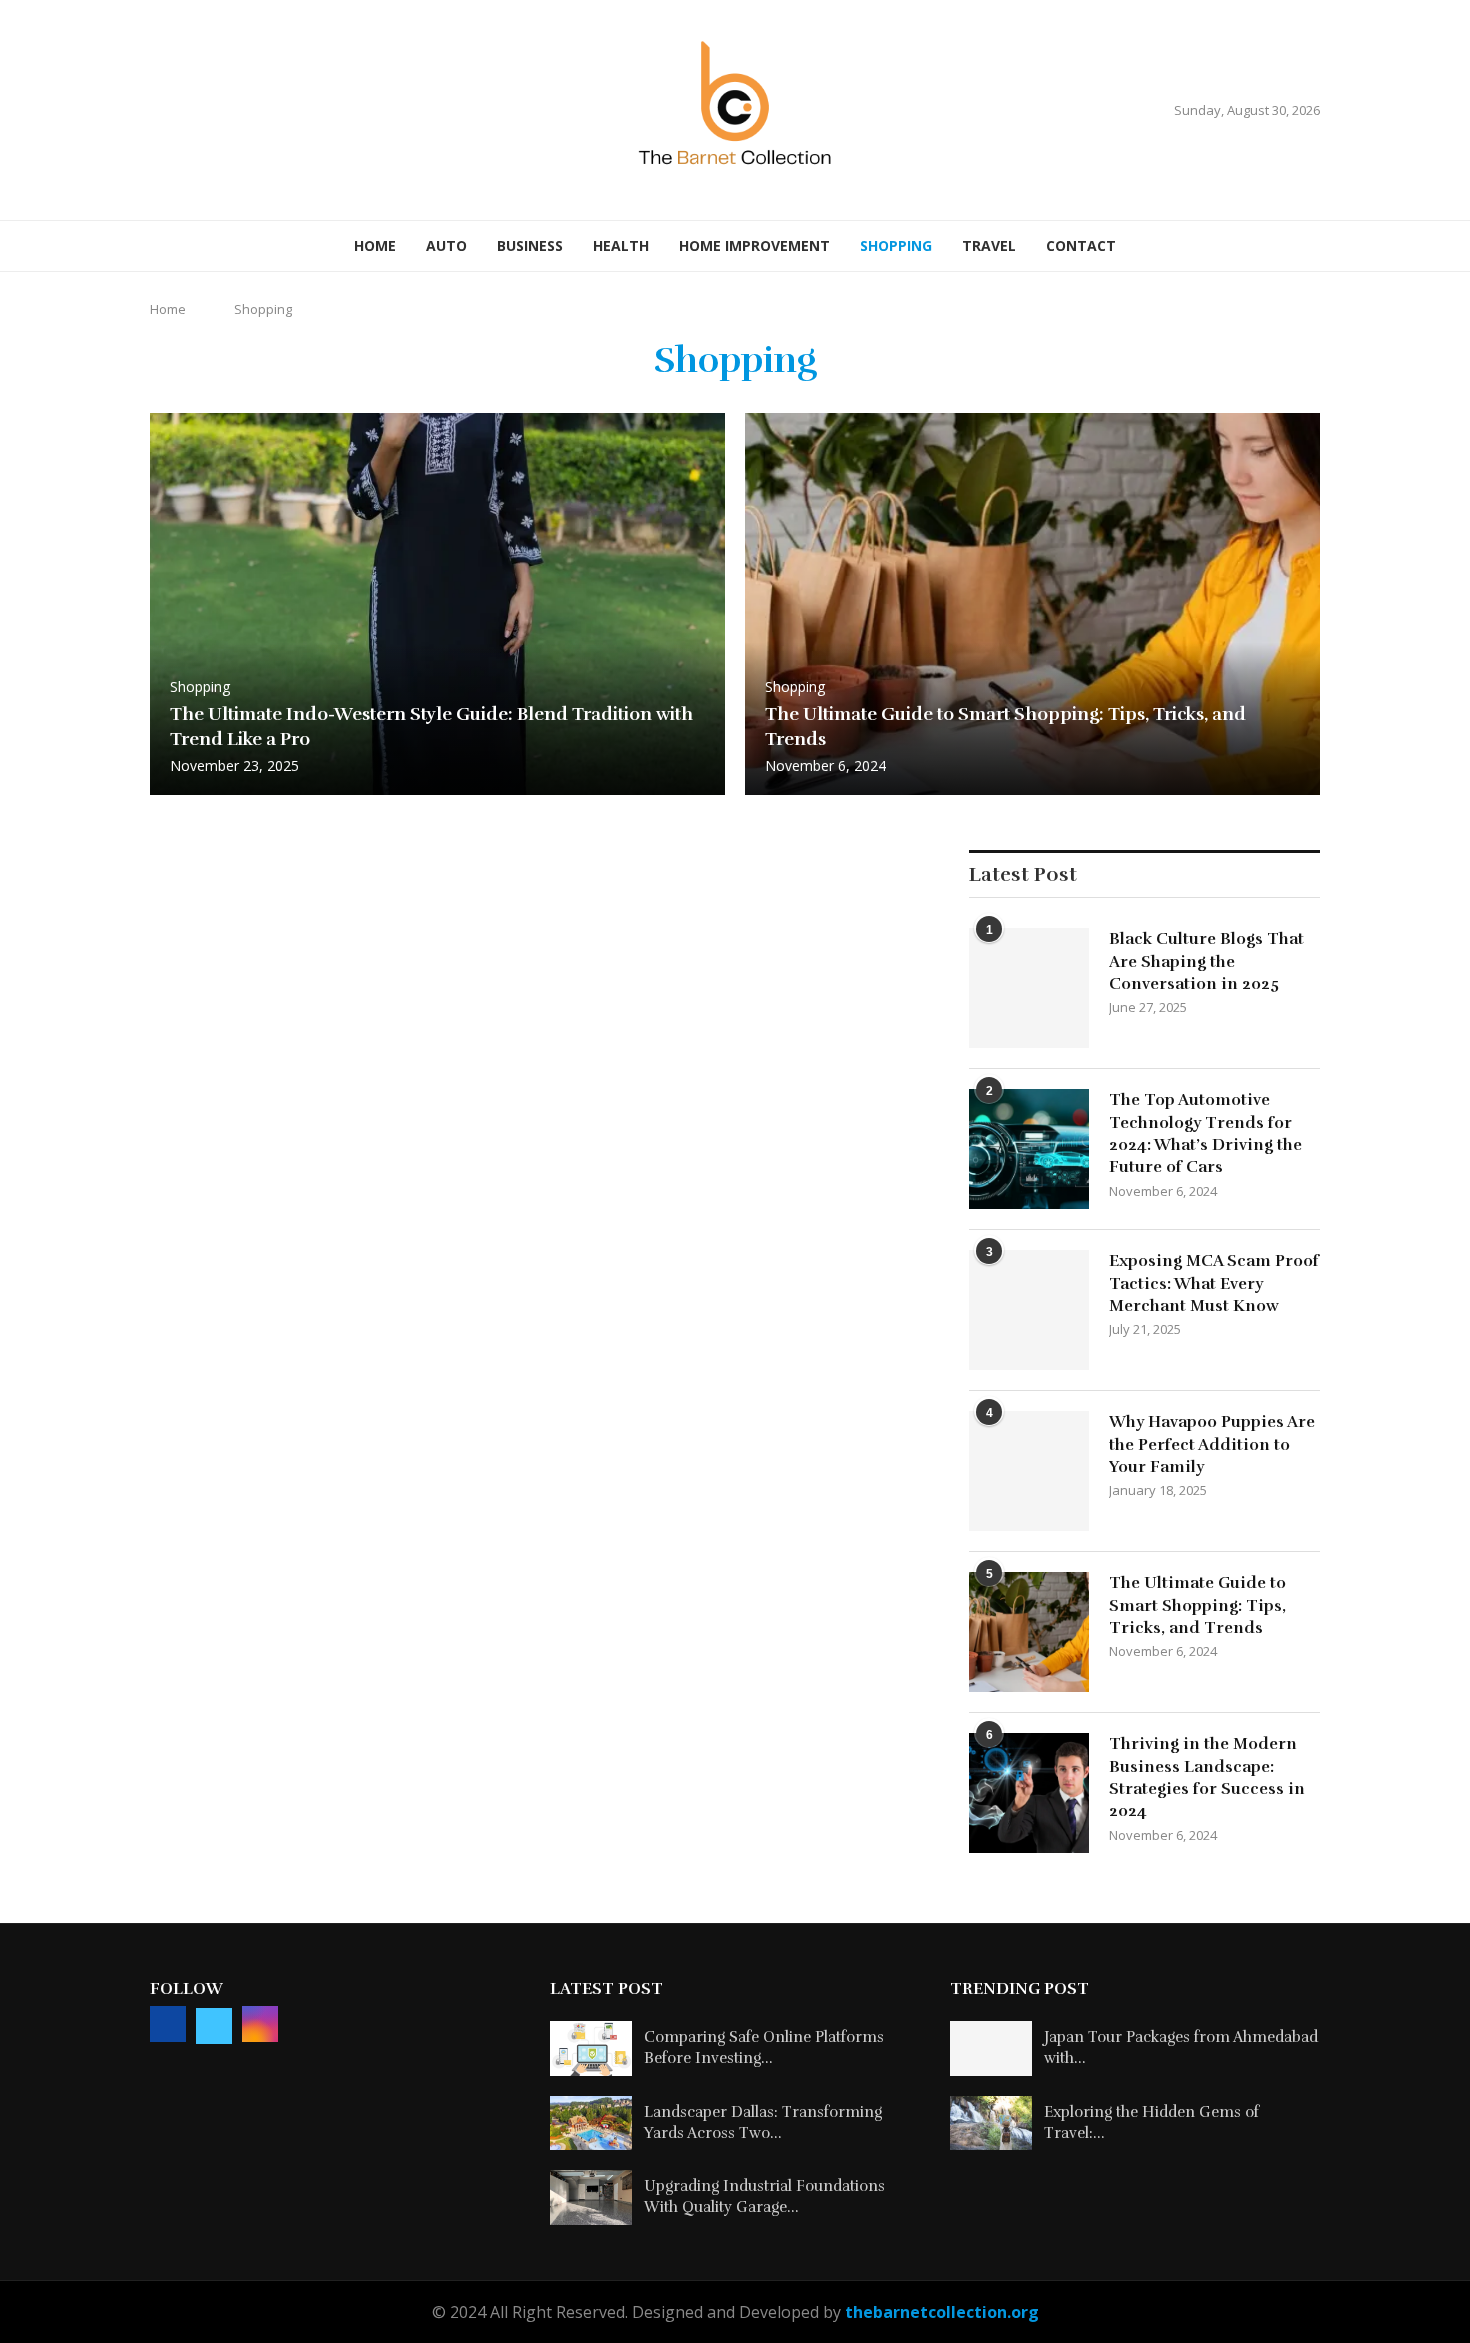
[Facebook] (157, 110)
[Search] (1310, 246)
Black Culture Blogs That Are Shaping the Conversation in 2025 (1206, 961)
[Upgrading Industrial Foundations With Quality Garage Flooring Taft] (591, 2197)
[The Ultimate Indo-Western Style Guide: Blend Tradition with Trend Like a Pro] (437, 604)
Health (621, 245)
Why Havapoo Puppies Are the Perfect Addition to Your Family (1212, 1444)
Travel (989, 245)
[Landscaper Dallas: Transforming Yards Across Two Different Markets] (591, 2123)
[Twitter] (181, 110)
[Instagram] (205, 110)
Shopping (896, 245)
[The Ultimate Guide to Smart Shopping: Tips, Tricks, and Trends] (1032, 604)
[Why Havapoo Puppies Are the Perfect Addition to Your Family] (1029, 1471)
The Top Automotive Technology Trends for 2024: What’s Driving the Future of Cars (1205, 1133)
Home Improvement (754, 245)
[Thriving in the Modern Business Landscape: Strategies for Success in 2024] (1029, 1793)
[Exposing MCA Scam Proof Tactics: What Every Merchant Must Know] (1029, 1310)
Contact (1081, 245)
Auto (446, 245)
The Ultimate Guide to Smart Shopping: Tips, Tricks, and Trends (1197, 1605)
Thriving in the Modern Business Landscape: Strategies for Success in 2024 (1207, 1777)
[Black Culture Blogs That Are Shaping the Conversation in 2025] (1029, 988)
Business (530, 245)
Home (375, 245)
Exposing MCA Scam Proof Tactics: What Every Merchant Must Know (1214, 1283)
